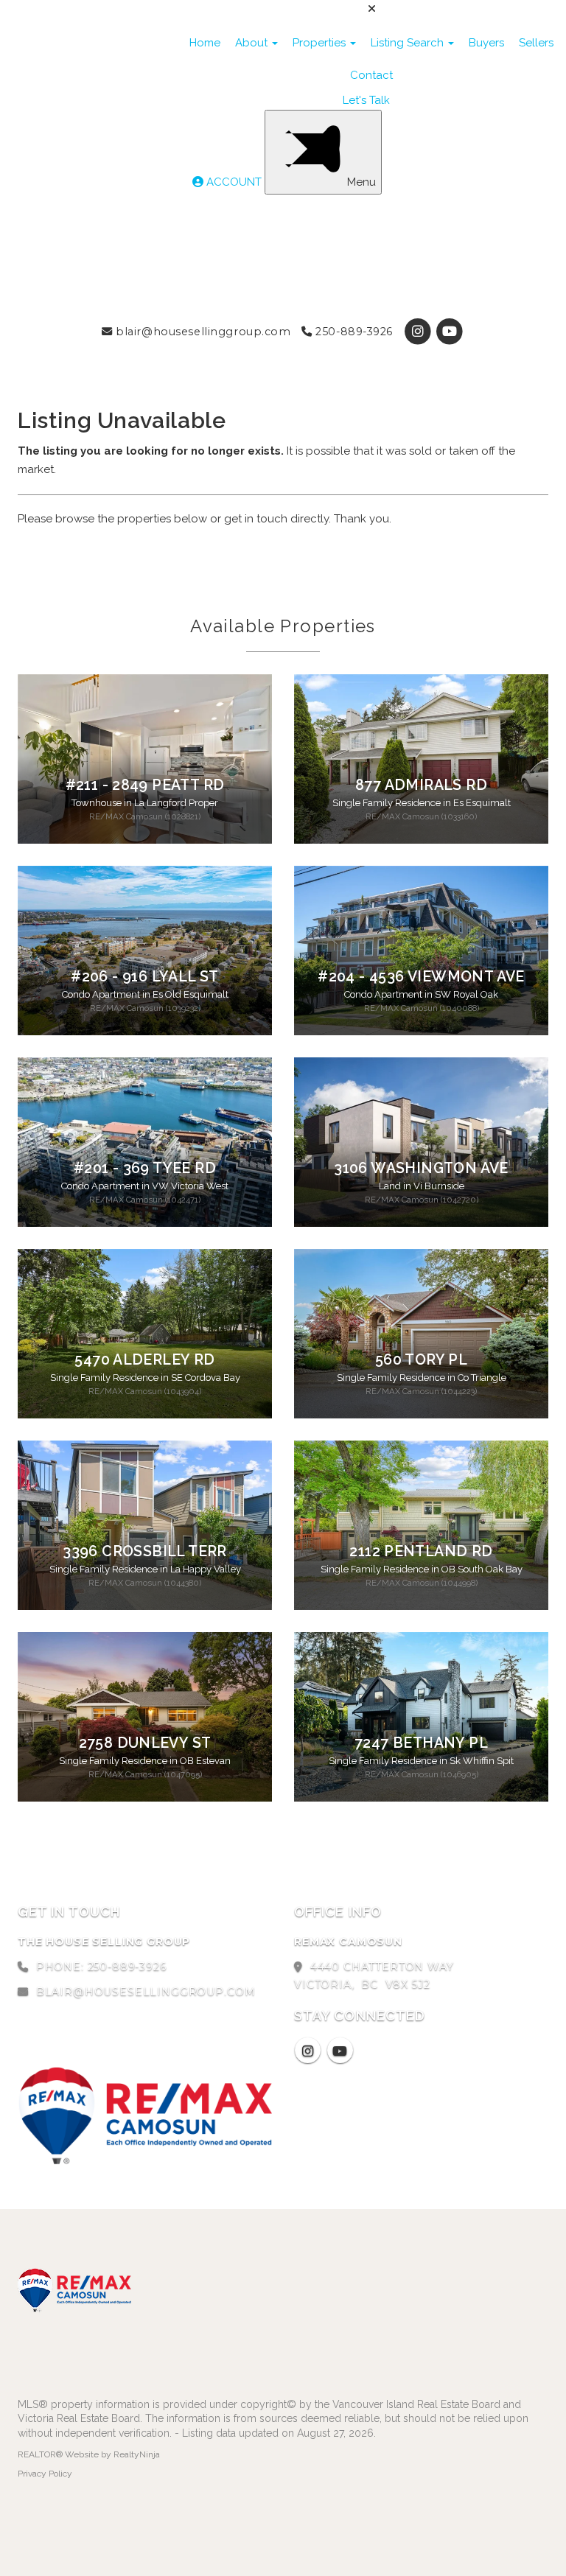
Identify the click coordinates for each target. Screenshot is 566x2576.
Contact (371, 75)
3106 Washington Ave (421, 1168)
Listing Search (409, 43)
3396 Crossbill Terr (144, 1551)
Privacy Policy (45, 2474)
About (253, 43)
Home (205, 43)
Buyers (486, 43)
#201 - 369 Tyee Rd (145, 1168)
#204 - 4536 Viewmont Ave (421, 977)
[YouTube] (450, 332)
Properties (321, 43)
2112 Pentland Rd (421, 1551)
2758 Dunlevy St (145, 1743)
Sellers (536, 43)
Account (234, 182)
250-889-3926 (353, 332)
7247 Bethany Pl (421, 1743)
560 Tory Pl (421, 1360)
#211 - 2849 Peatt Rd (145, 785)
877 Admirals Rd (421, 785)
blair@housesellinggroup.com (202, 332)
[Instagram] (420, 332)
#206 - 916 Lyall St (144, 977)
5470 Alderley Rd (144, 1360)
